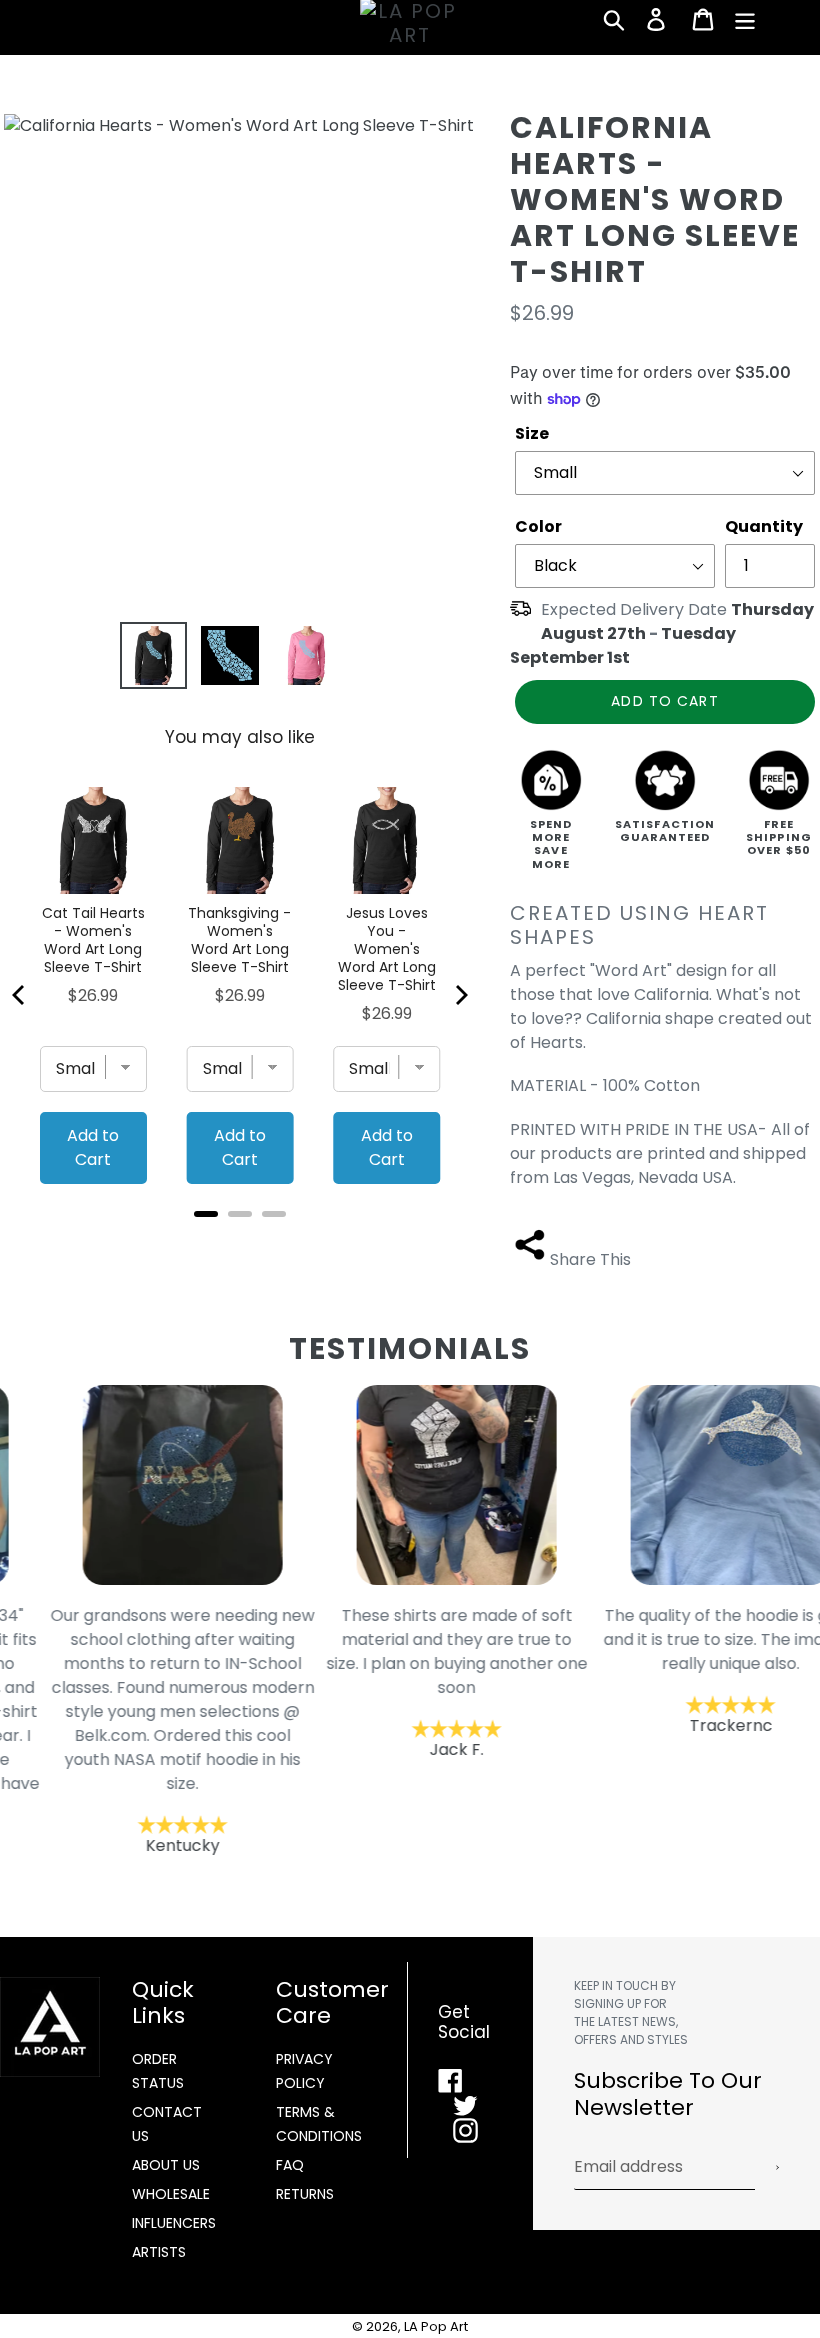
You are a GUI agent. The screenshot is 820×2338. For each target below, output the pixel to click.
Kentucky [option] (137, 1730)
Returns (305, 2194)
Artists (159, 2252)
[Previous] (20, 995)
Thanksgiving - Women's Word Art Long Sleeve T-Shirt (239, 940)
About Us (166, 2165)
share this (590, 1259)
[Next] (460, 995)
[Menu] (746, 19)
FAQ (290, 2165)
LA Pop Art (436, 2326)
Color (538, 526)
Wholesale (171, 2194)
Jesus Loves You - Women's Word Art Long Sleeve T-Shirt (387, 949)
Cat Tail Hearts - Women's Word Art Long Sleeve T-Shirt (93, 940)
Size (532, 433)
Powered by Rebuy (240, 1240)
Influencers (174, 2223)
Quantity (764, 526)
